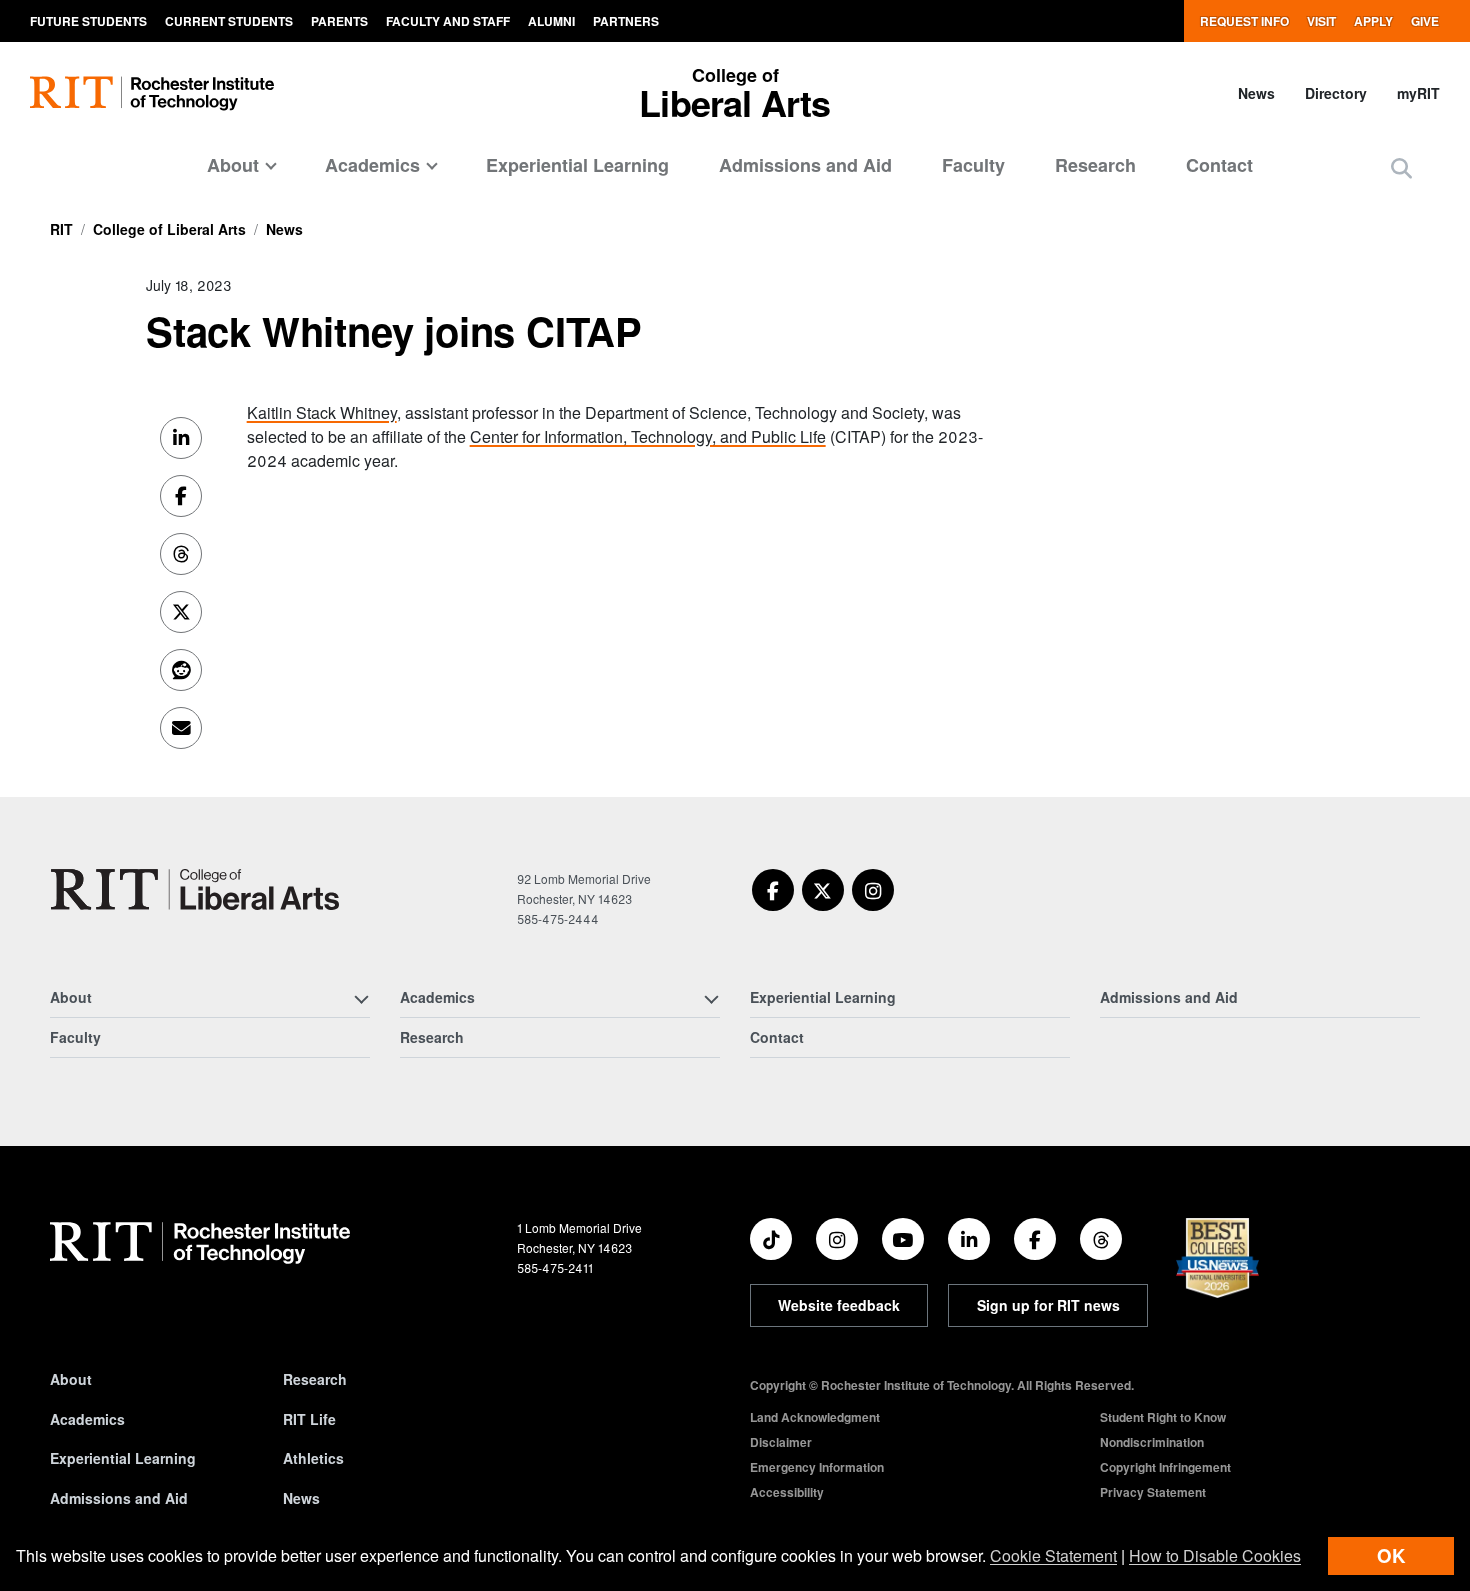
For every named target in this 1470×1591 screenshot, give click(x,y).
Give (1425, 21)
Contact (1219, 165)
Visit (1321, 21)
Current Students (229, 21)
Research (1095, 165)
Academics (87, 1419)
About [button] (233, 165)
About (71, 1379)
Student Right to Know (1163, 1417)
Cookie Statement (1053, 1555)
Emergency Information (817, 1467)
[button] (1401, 167)
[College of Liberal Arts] (194, 889)
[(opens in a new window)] (773, 890)
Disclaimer (781, 1442)
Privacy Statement (1153, 1492)
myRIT (1418, 93)
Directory (1336, 93)
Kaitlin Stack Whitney (322, 412)
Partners (626, 21)
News (1256, 93)
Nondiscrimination (1152, 1442)
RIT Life (309, 1419)
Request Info (1244, 21)
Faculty (973, 165)
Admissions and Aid (805, 165)
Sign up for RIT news (1048, 1305)
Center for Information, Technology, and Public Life (648, 436)
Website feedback (839, 1305)
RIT (61, 229)
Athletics (313, 1458)
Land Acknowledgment (815, 1417)
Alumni (551, 21)
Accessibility (787, 1492)
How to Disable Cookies (1215, 1555)
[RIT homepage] (152, 93)
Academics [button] (372, 165)
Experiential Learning (577, 165)
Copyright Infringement (1165, 1467)
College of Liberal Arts (169, 229)
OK (1391, 1555)
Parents (339, 21)
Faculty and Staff (448, 21)
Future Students (88, 21)
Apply (1373, 21)
